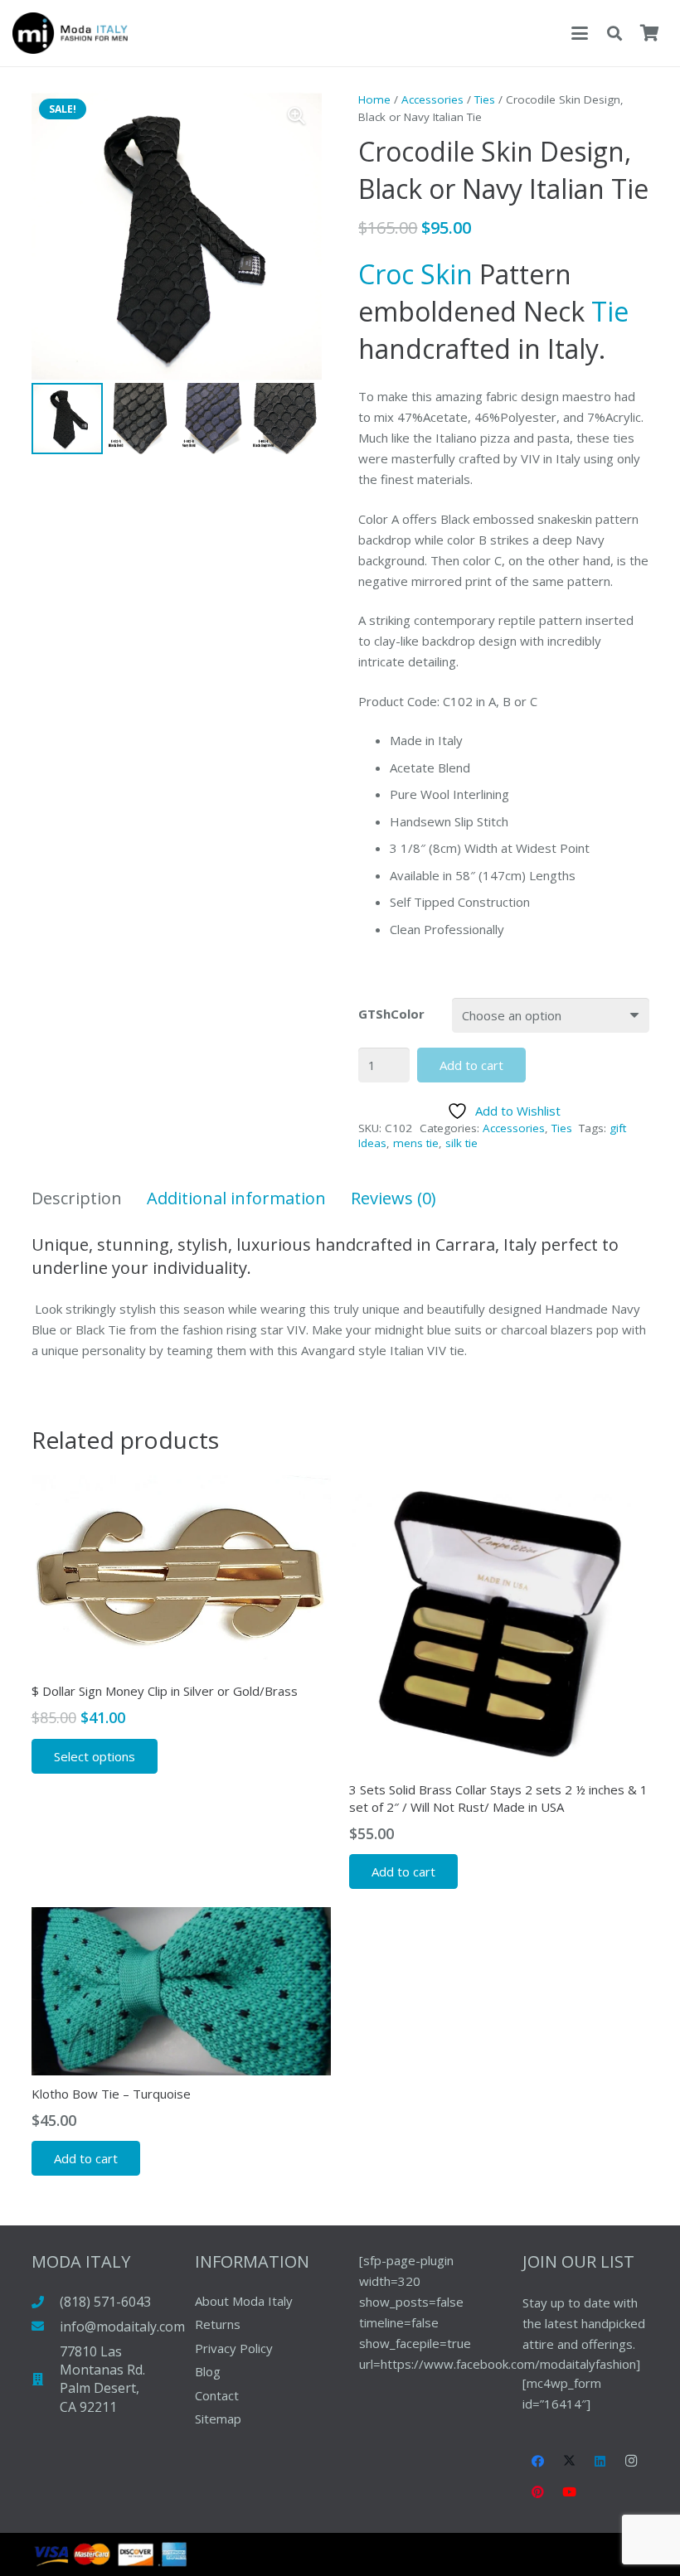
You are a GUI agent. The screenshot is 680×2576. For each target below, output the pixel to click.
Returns (218, 2324)
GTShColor (391, 1014)
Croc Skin (415, 274)
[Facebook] (538, 2462)
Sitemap (218, 2419)
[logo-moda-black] (70, 33)
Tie (610, 311)
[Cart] (649, 33)
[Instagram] (632, 2462)
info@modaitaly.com (122, 2327)
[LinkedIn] (600, 2462)
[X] (570, 2462)
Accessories (432, 99)
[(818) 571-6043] (46, 2302)
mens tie (416, 1143)
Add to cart (471, 1065)
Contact (217, 2395)
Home (374, 99)
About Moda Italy (244, 2301)
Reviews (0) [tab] (393, 1198)
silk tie (461, 1143)
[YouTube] (570, 2492)
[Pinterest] (538, 2492)
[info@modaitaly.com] (46, 2326)
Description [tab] (77, 1198)
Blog (208, 2371)
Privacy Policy (234, 2348)
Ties (485, 99)
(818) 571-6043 (105, 2302)
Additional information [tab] (236, 1198)
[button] (580, 33)
